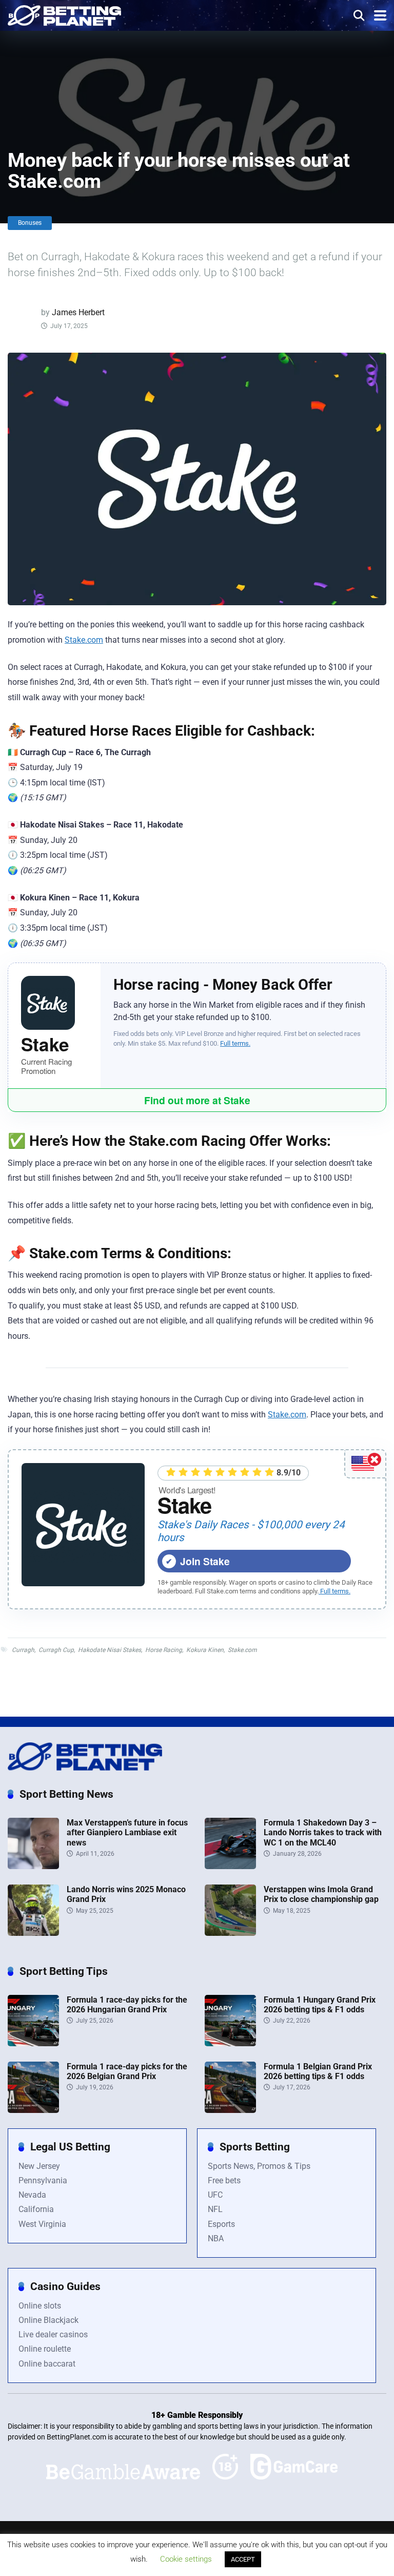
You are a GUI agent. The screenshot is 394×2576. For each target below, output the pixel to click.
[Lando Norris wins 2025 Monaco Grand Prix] (33, 1933)
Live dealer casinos (53, 2334)
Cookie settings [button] (186, 2559)
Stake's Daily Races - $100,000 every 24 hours (251, 1531)
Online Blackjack (48, 2320)
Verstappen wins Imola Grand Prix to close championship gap (321, 1894)
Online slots (40, 2306)
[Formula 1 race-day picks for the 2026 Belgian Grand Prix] (33, 2110)
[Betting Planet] (64, 14)
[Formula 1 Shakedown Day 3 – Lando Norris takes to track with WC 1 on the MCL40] (230, 1866)
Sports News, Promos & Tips (259, 2166)
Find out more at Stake (197, 1100)
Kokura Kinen (205, 1650)
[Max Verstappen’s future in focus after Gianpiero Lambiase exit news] (33, 1866)
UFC (215, 2195)
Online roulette (45, 2349)
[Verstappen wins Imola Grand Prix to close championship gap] (230, 1933)
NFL (215, 2209)
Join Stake (205, 1561)
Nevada (32, 2195)
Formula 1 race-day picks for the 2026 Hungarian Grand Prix (127, 2005)
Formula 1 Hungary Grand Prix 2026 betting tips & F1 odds (320, 2005)
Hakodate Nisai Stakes (110, 1650)
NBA (216, 2238)
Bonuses (30, 223)
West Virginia (42, 2224)
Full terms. (235, 1043)
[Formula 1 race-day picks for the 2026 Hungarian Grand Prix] (33, 2043)
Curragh (23, 1650)
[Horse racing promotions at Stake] (54, 1003)
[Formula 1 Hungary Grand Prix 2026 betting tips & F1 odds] (230, 2043)
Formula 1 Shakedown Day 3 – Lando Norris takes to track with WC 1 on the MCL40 (323, 1832)
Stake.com (84, 640)
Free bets (224, 2180)
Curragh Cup (56, 1650)
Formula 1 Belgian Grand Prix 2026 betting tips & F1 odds (318, 2071)
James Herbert (78, 312)
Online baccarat (47, 2364)
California (36, 2209)
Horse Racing (164, 1650)
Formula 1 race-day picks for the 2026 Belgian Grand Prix (127, 2071)
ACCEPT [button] (243, 2559)
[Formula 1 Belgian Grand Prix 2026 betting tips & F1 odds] (230, 2110)
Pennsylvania (43, 2180)
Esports (221, 2224)
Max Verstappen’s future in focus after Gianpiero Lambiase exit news (127, 1832)
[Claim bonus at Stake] (83, 1525)
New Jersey (39, 2166)
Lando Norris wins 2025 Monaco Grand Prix (126, 1894)
